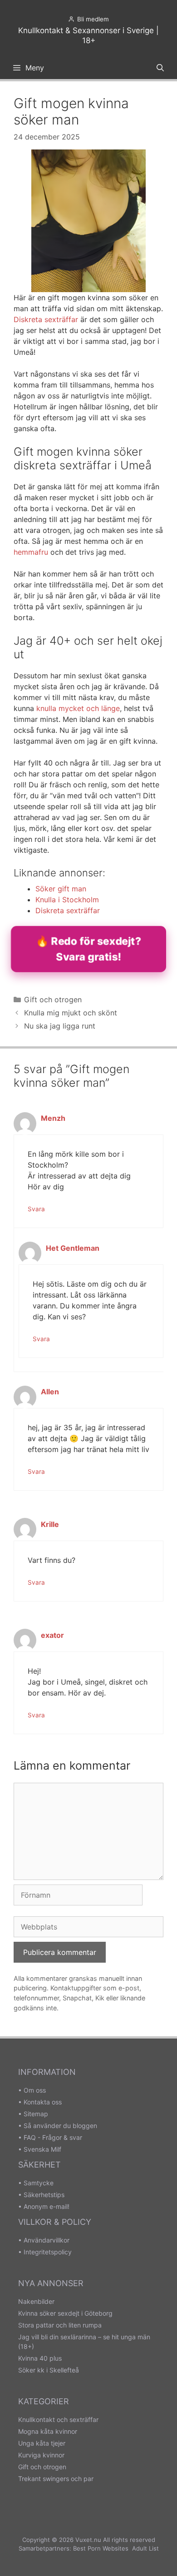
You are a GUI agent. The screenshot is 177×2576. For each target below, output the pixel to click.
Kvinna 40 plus (40, 2358)
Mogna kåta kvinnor (48, 2431)
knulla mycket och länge (78, 708)
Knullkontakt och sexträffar (58, 2419)
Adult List (145, 2548)
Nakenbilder (36, 2301)
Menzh (53, 1118)
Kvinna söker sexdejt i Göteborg (65, 2313)
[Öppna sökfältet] (160, 68)
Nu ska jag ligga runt (60, 1026)
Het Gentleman (73, 1248)
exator (52, 1635)
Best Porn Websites (101, 2548)
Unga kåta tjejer (42, 2443)
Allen (50, 1392)
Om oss (35, 2090)
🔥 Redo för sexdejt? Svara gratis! (89, 949)
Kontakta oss (43, 2102)
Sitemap (36, 2114)
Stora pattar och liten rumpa (60, 2325)
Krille (50, 1524)
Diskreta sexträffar (46, 319)
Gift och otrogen (53, 1000)
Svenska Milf (42, 2149)
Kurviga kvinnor (41, 2455)
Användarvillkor (47, 2240)
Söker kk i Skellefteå (49, 2370)
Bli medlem (93, 19)
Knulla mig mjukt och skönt (71, 1013)
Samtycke (39, 2183)
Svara (36, 1209)
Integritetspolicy (48, 2252)
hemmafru (31, 552)
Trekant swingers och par (56, 2479)
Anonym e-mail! (47, 2206)
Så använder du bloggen (60, 2126)
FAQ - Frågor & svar (53, 2137)
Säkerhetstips (44, 2195)
